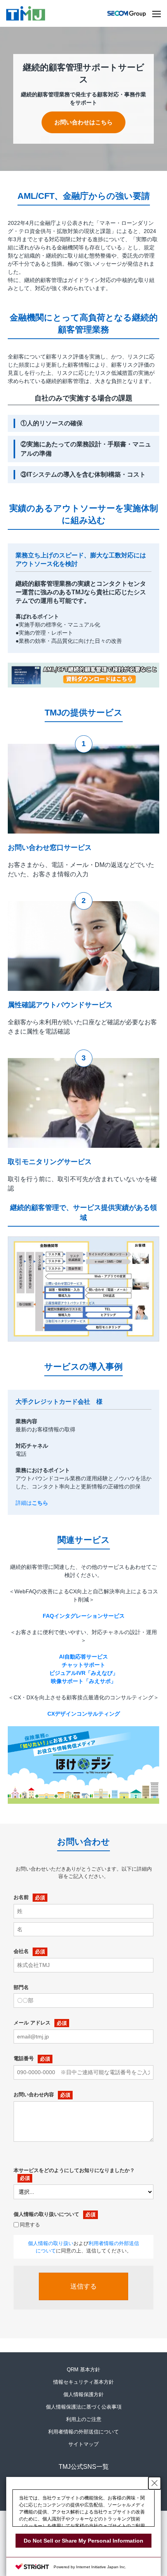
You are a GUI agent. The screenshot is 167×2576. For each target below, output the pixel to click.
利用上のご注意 (84, 2419)
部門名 (21, 1987)
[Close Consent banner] (155, 2483)
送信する (83, 2286)
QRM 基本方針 (83, 2370)
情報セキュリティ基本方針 (83, 2382)
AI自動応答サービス (83, 1657)
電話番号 (24, 2058)
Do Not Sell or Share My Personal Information (83, 2541)
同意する (30, 2225)
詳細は (32, 1503)
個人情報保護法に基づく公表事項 (84, 2407)
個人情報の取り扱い (51, 2243)
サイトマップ (83, 2444)
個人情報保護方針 (83, 2394)
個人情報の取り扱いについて (46, 2214)
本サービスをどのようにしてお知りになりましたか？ (74, 2170)
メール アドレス (32, 2023)
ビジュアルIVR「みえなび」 (84, 1673)
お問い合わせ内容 (34, 2095)
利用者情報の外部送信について (83, 2432)
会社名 (21, 1951)
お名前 (21, 1897)
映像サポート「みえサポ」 (83, 1681)
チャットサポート (83, 1665)
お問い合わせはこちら (83, 122)
